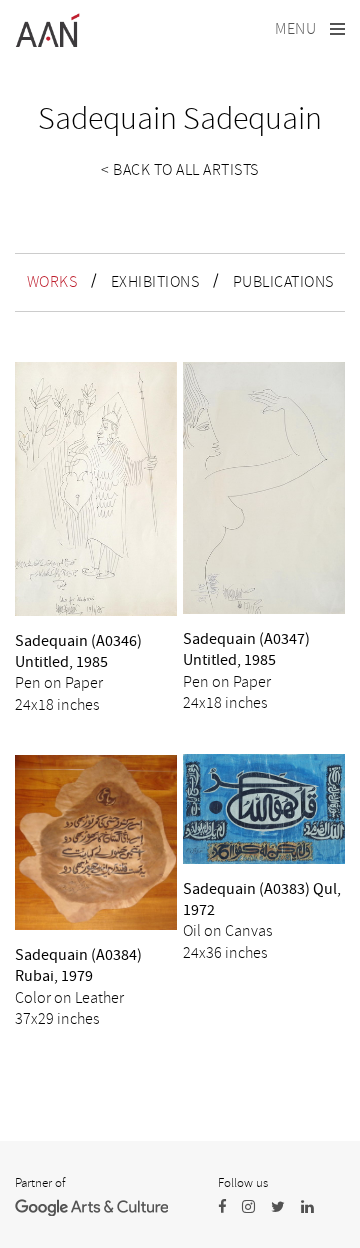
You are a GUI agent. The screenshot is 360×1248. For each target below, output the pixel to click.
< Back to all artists (180, 170)
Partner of (40, 1183)
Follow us (243, 1183)
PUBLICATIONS (283, 282)
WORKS (52, 282)
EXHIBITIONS (155, 282)
